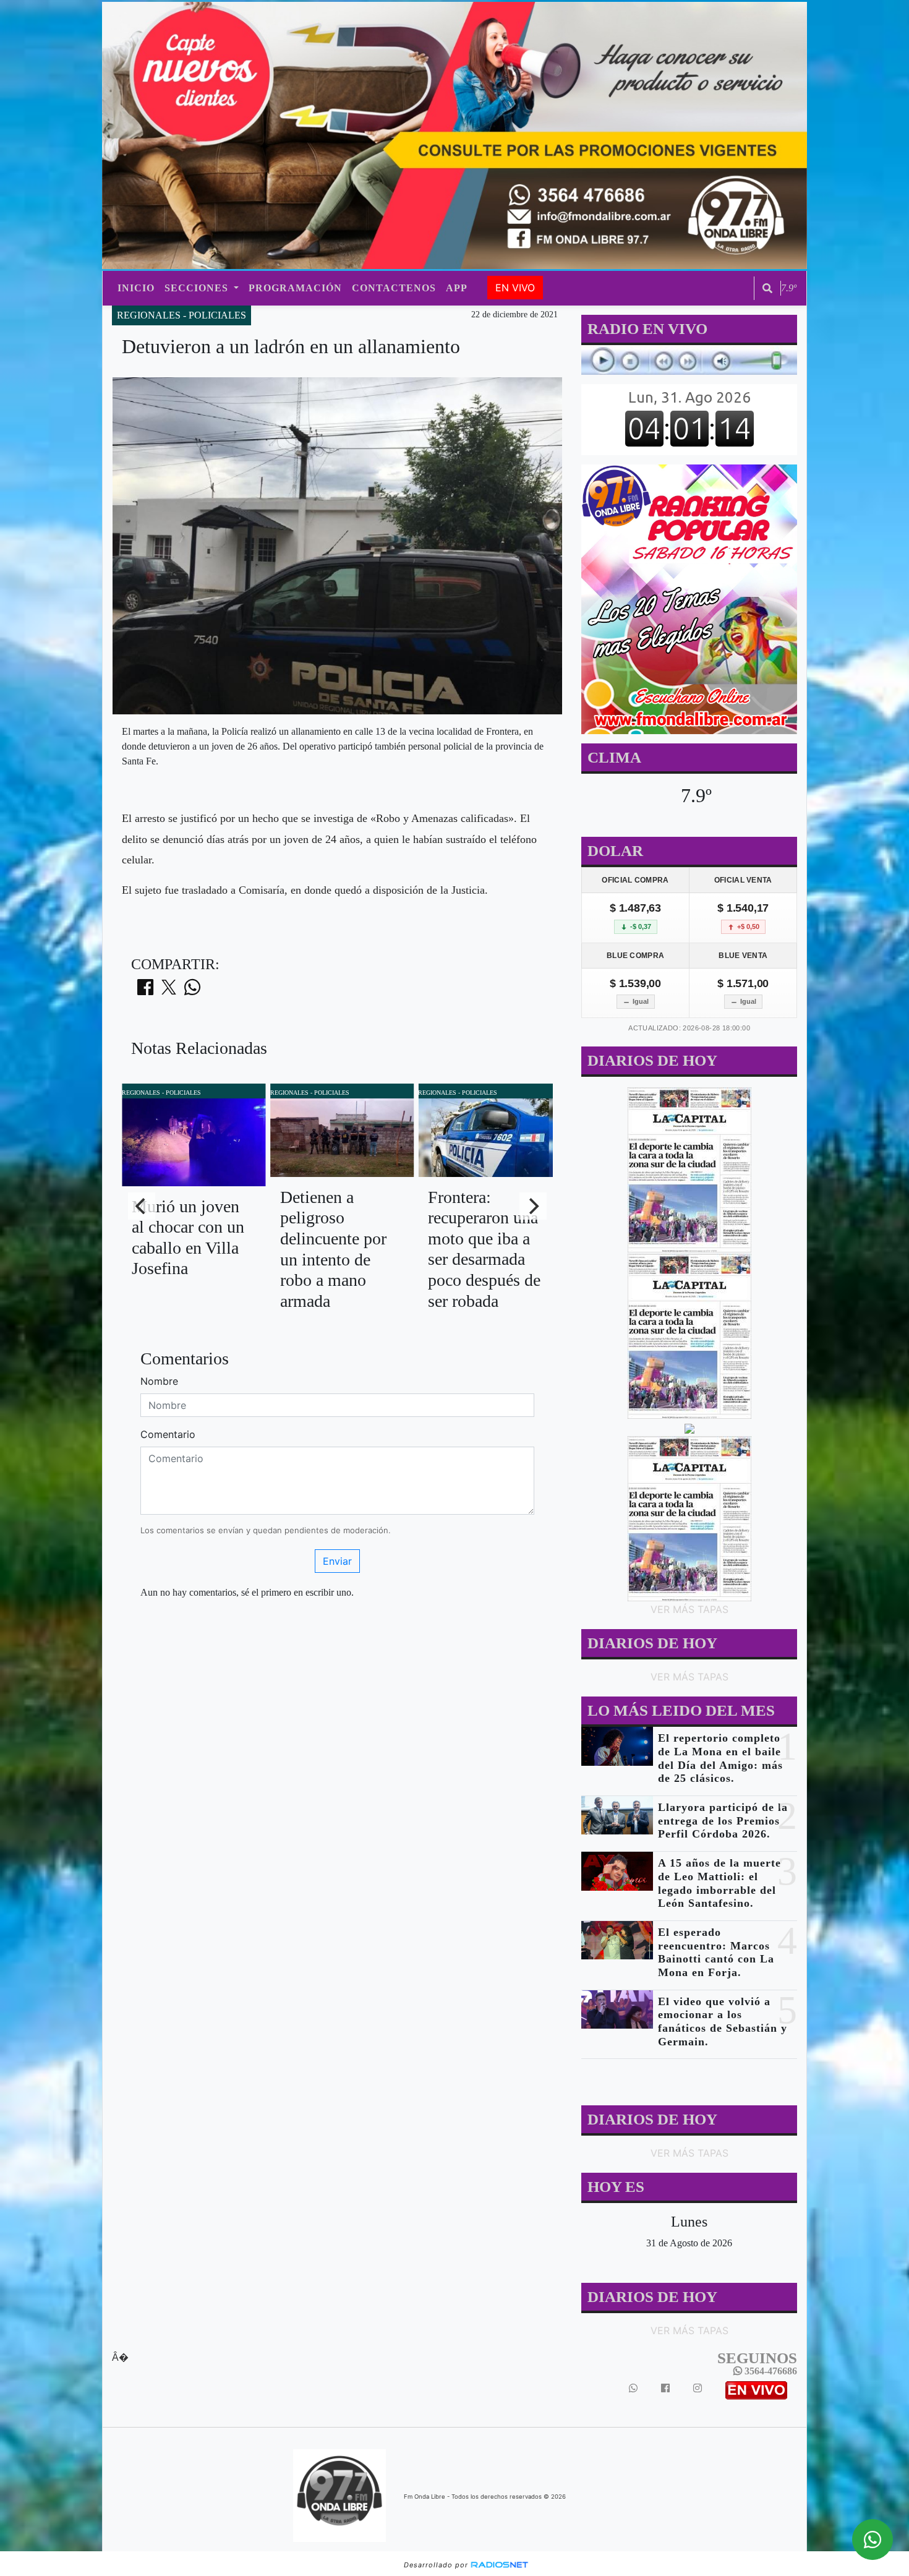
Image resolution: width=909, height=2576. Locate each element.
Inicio (136, 288)
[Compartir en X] (169, 991)
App (457, 288)
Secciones (198, 288)
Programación (295, 288)
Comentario (168, 1434)
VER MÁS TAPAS (689, 1609)
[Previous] (142, 1206)
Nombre (159, 1381)
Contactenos (394, 288)
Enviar (337, 1561)
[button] (767, 288)
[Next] (533, 1206)
